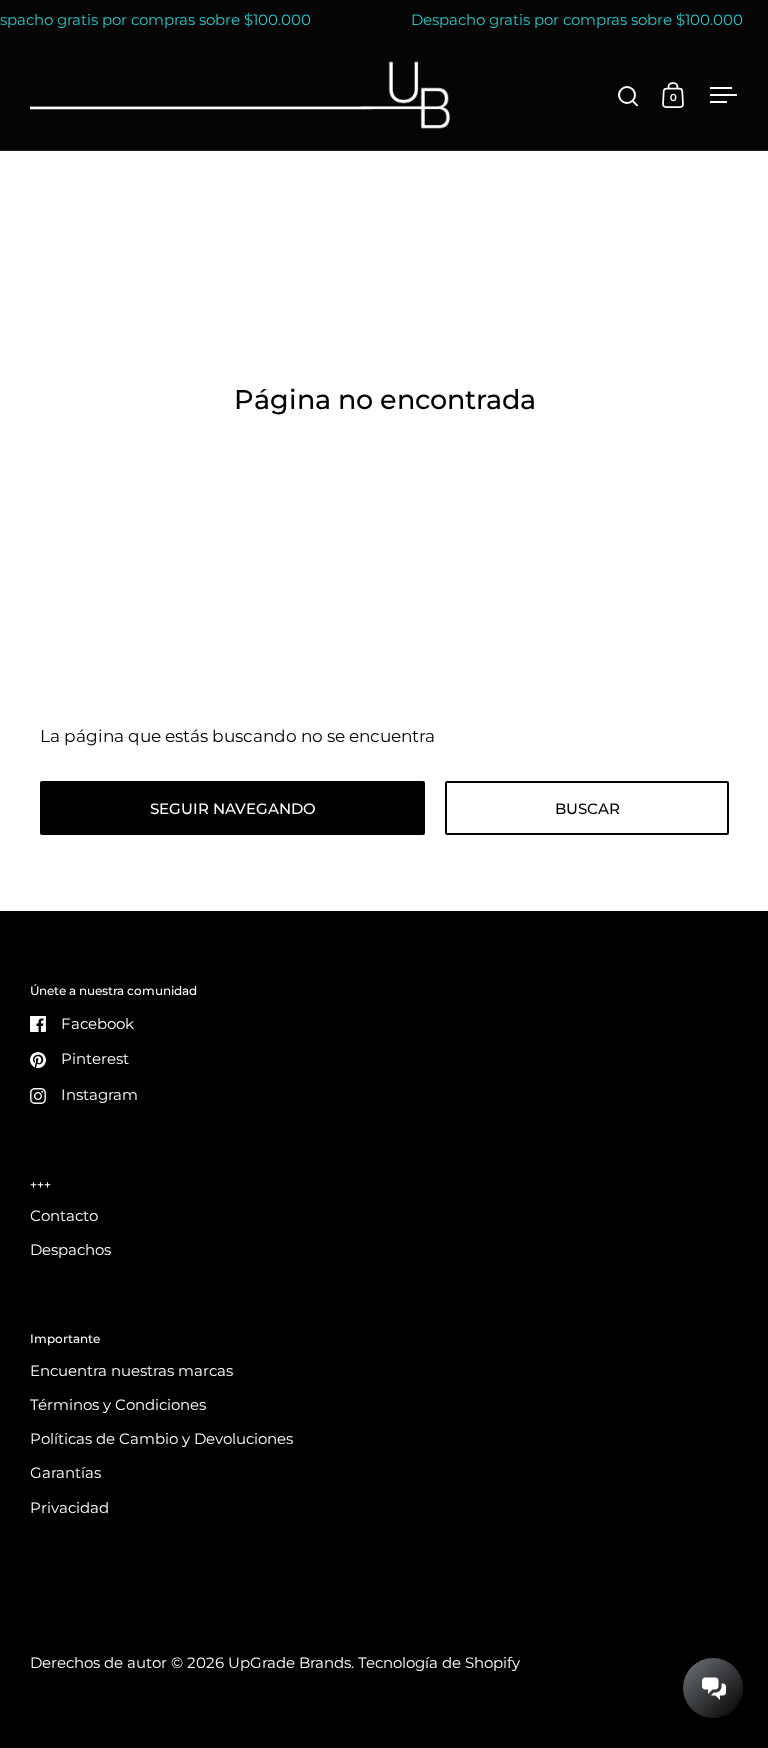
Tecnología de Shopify (439, 1663)
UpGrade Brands (289, 1663)
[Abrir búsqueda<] (628, 95)
